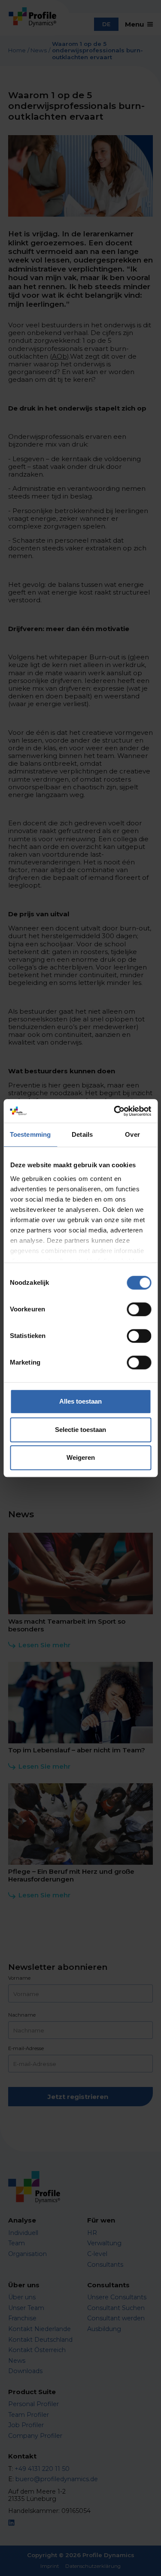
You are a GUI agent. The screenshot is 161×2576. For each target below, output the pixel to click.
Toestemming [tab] (30, 1134)
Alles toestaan (80, 1401)
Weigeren (81, 1457)
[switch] (139, 1309)
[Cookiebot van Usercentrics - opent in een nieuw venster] (115, 1111)
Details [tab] (82, 1134)
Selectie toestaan (80, 1430)
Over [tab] (132, 1134)
